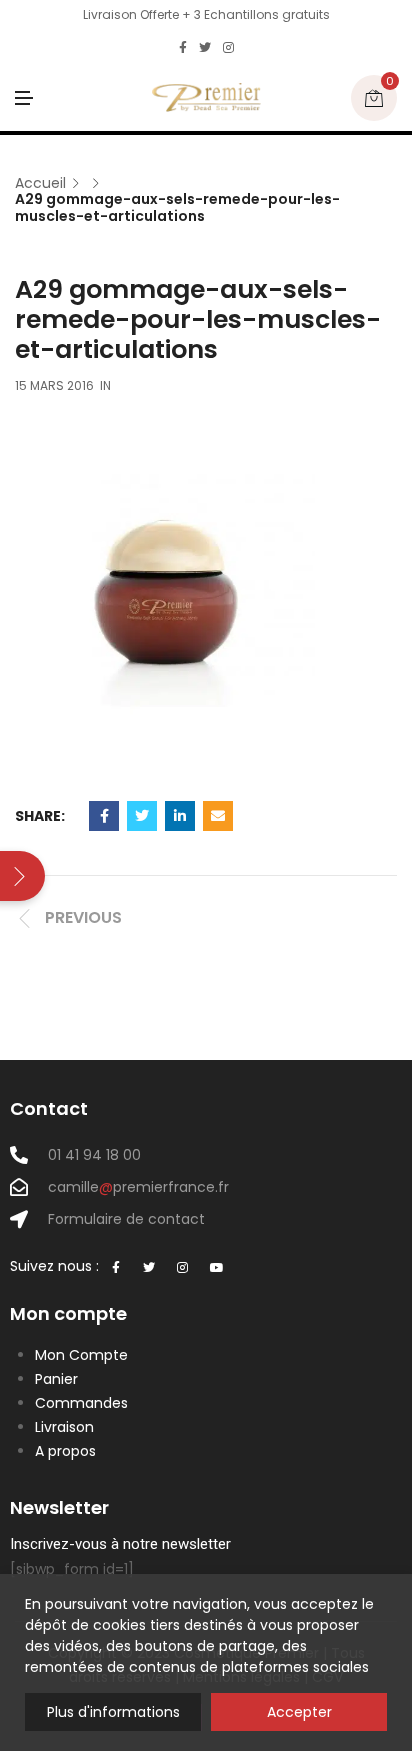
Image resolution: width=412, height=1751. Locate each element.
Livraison (64, 1427)
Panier (56, 1379)
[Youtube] (217, 1268)
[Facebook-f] (116, 1268)
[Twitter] (205, 48)
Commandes (81, 1403)
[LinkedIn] (180, 816)
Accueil (40, 183)
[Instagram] (228, 48)
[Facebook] (183, 48)
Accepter (299, 1712)
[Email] (218, 816)
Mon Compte (81, 1355)
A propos (65, 1451)
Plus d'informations (113, 1712)
